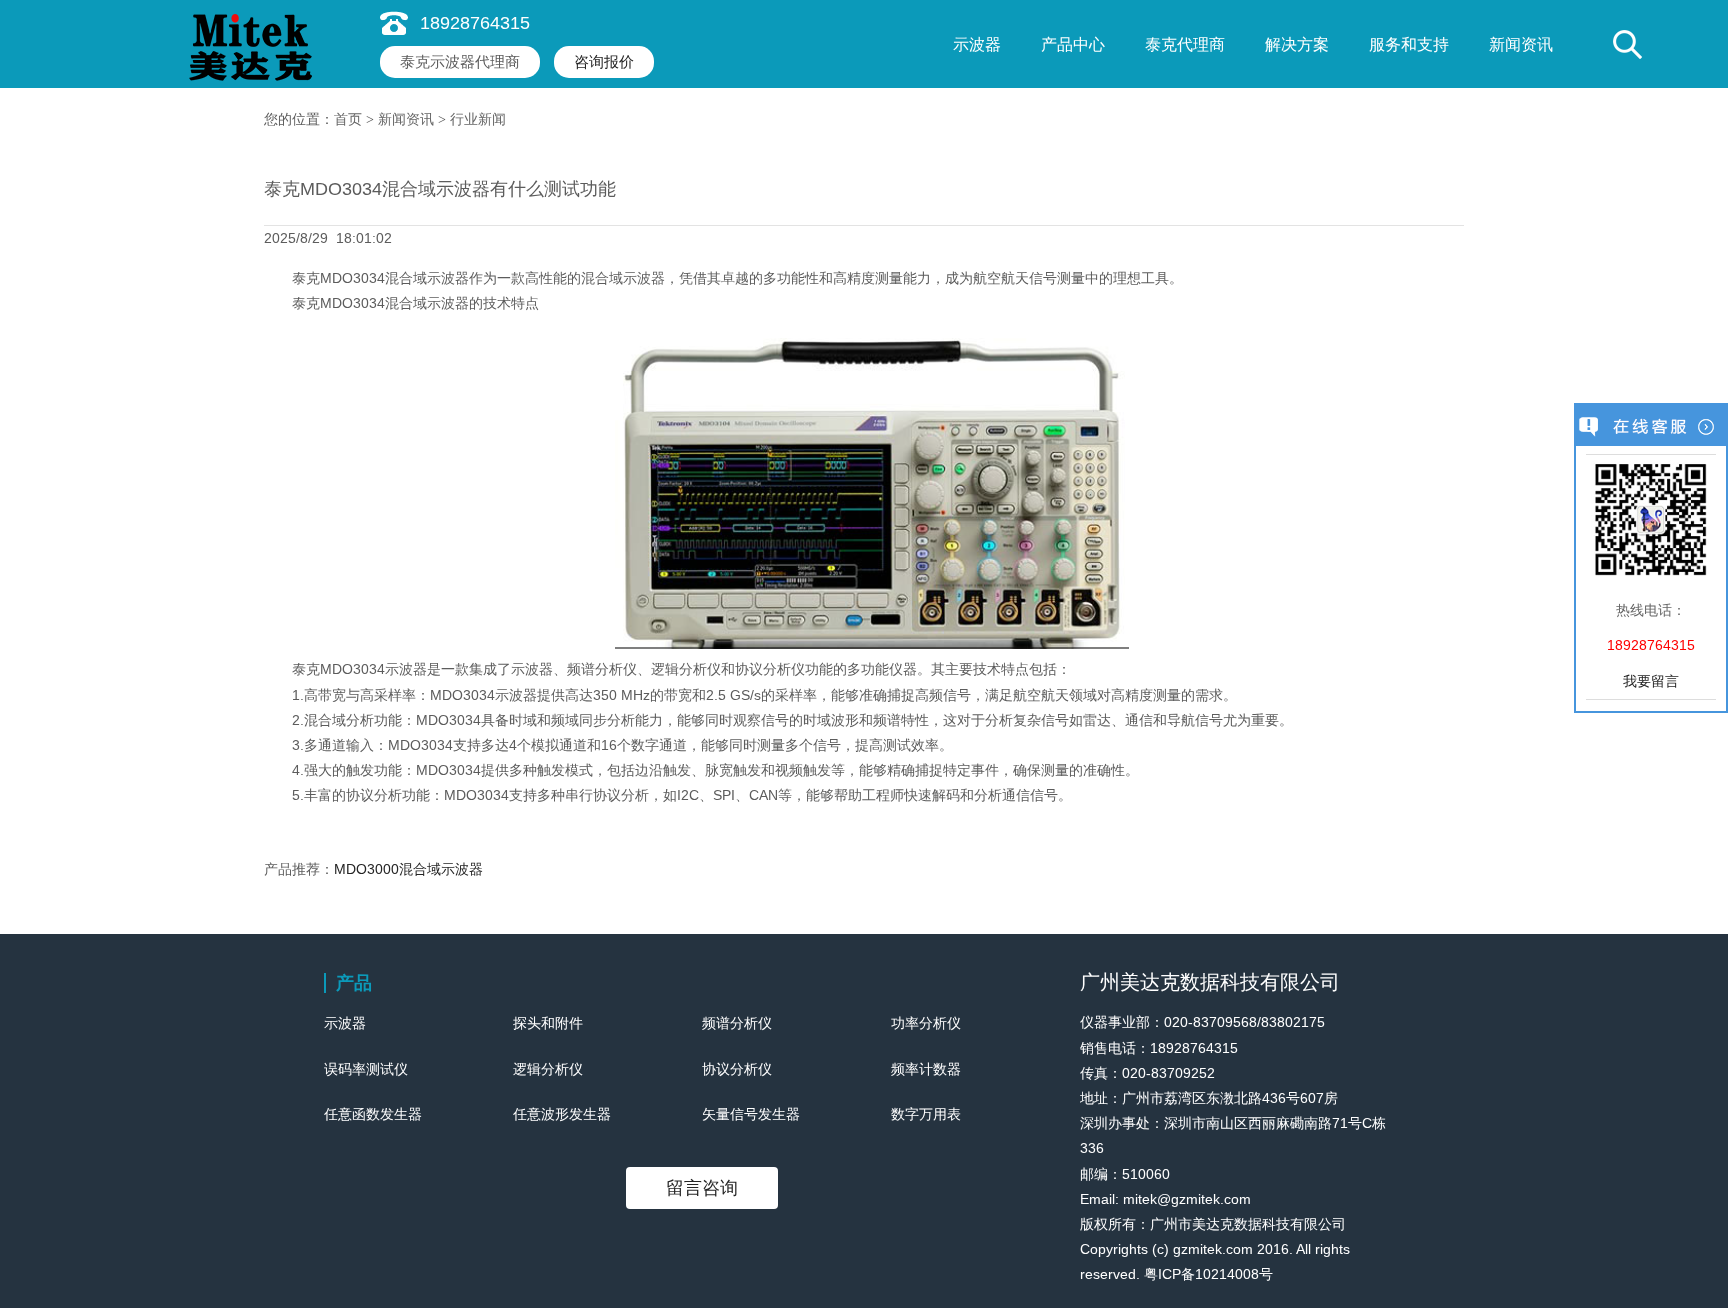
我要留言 (1651, 681)
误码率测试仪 (366, 1069)
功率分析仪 (926, 1023)
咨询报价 (604, 61)
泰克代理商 (1185, 44)
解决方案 (1297, 44)
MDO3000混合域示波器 (408, 869)
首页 (348, 119)
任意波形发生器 (562, 1114)
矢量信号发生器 (751, 1114)
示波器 (977, 44)
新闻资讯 (1521, 44)
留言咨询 (702, 1188)
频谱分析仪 (737, 1023)
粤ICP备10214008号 (1208, 1274)
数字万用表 (926, 1114)
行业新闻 (478, 119)
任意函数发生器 (373, 1114)
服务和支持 (1409, 44)
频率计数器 (926, 1069)
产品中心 (1073, 44)
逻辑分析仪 (548, 1069)
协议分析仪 (737, 1069)
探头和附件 (548, 1023)
